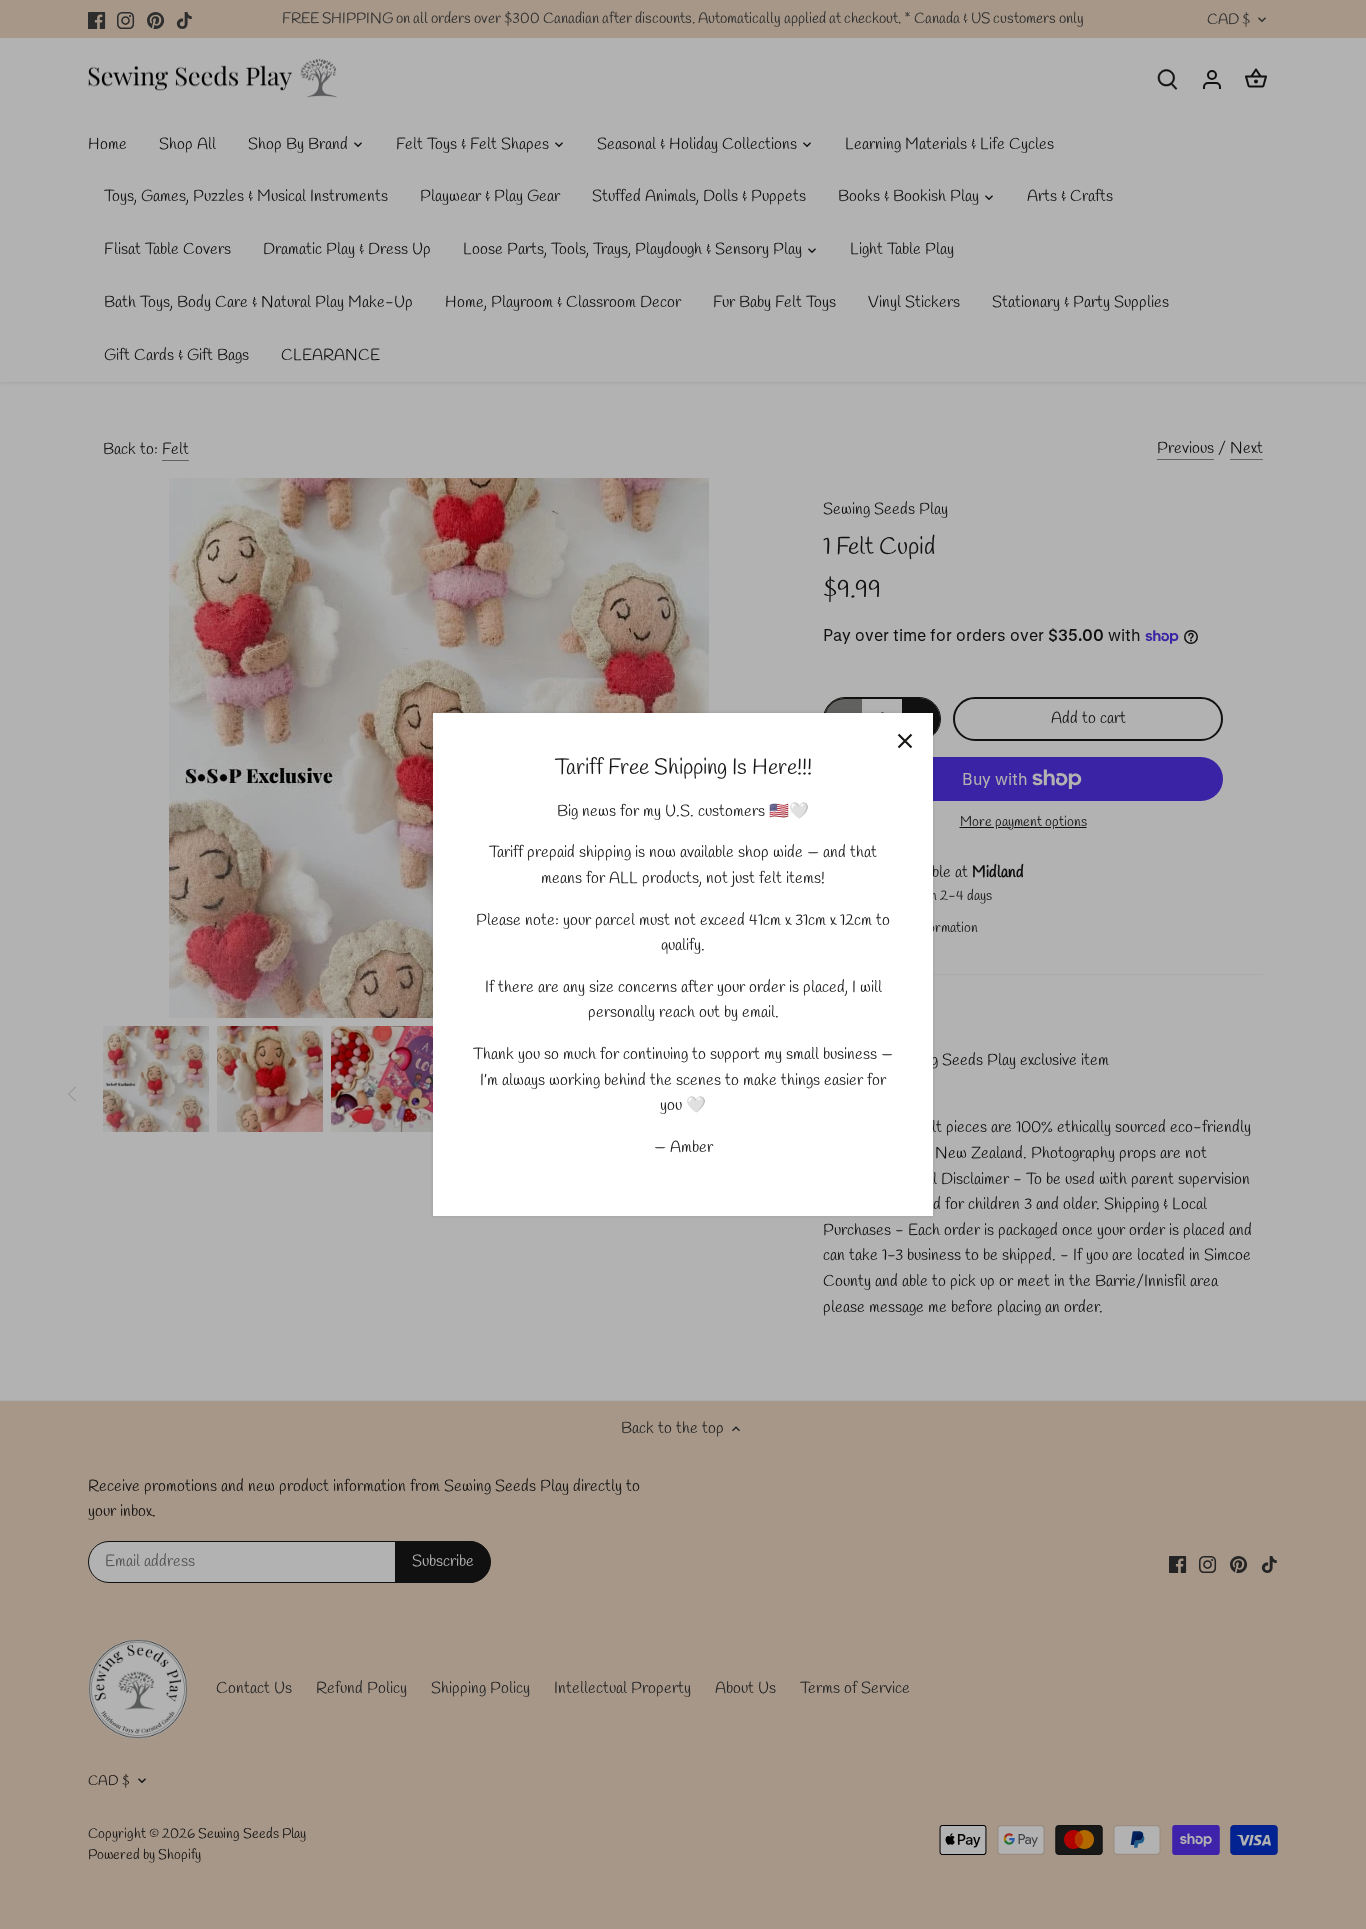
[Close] (905, 741)
